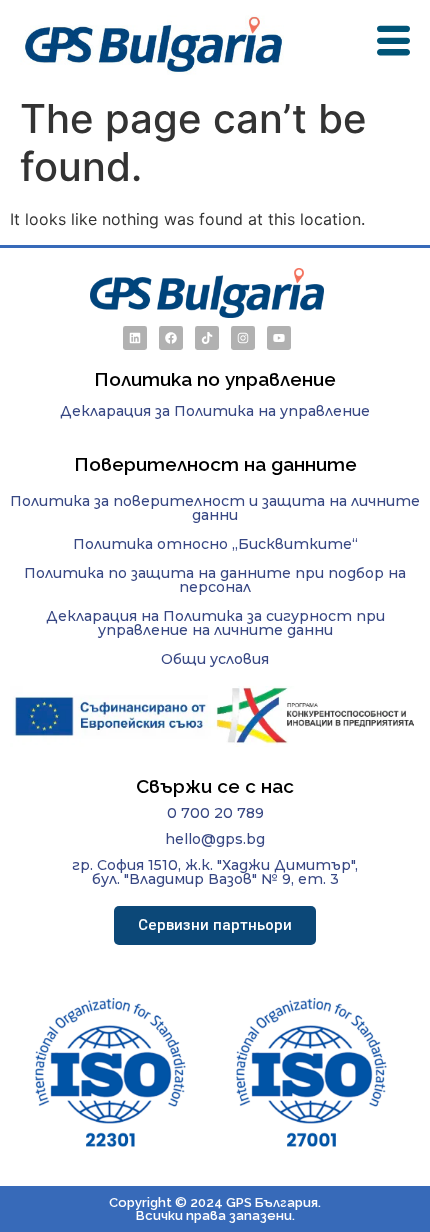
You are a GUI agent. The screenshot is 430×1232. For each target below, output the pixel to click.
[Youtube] (279, 338)
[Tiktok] (207, 338)
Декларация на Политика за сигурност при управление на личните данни (215, 623)
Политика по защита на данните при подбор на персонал (215, 580)
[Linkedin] (135, 338)
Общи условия (215, 659)
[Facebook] (171, 338)
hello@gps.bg (215, 839)
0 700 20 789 (215, 813)
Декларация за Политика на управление (215, 411)
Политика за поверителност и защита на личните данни (215, 508)
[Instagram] (243, 338)
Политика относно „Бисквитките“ (215, 544)
